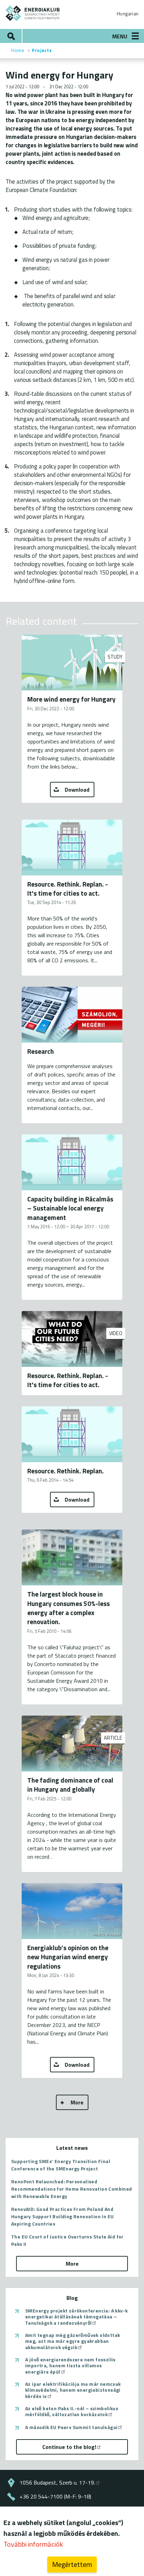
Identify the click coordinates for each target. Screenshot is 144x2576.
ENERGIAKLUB (33, 13)
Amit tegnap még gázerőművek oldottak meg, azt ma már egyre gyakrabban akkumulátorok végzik (73, 2341)
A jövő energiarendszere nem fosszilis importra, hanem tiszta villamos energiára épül (70, 2366)
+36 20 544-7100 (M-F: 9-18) (55, 2496)
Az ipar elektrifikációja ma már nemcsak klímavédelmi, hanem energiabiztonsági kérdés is (73, 2390)
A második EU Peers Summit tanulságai (71, 2427)
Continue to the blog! (69, 2447)
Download (77, 790)
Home (18, 50)
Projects (42, 50)
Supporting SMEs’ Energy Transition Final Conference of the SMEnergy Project (61, 2165)
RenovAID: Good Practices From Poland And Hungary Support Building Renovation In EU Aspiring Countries (62, 2216)
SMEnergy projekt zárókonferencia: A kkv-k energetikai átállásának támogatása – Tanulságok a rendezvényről (76, 2317)
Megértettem (72, 2564)
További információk (33, 2544)
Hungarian (128, 14)
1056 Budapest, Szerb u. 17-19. (57, 2482)
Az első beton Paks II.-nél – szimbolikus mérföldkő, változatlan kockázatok (72, 2411)
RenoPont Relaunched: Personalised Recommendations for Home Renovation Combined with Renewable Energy (72, 2189)
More (77, 2102)
